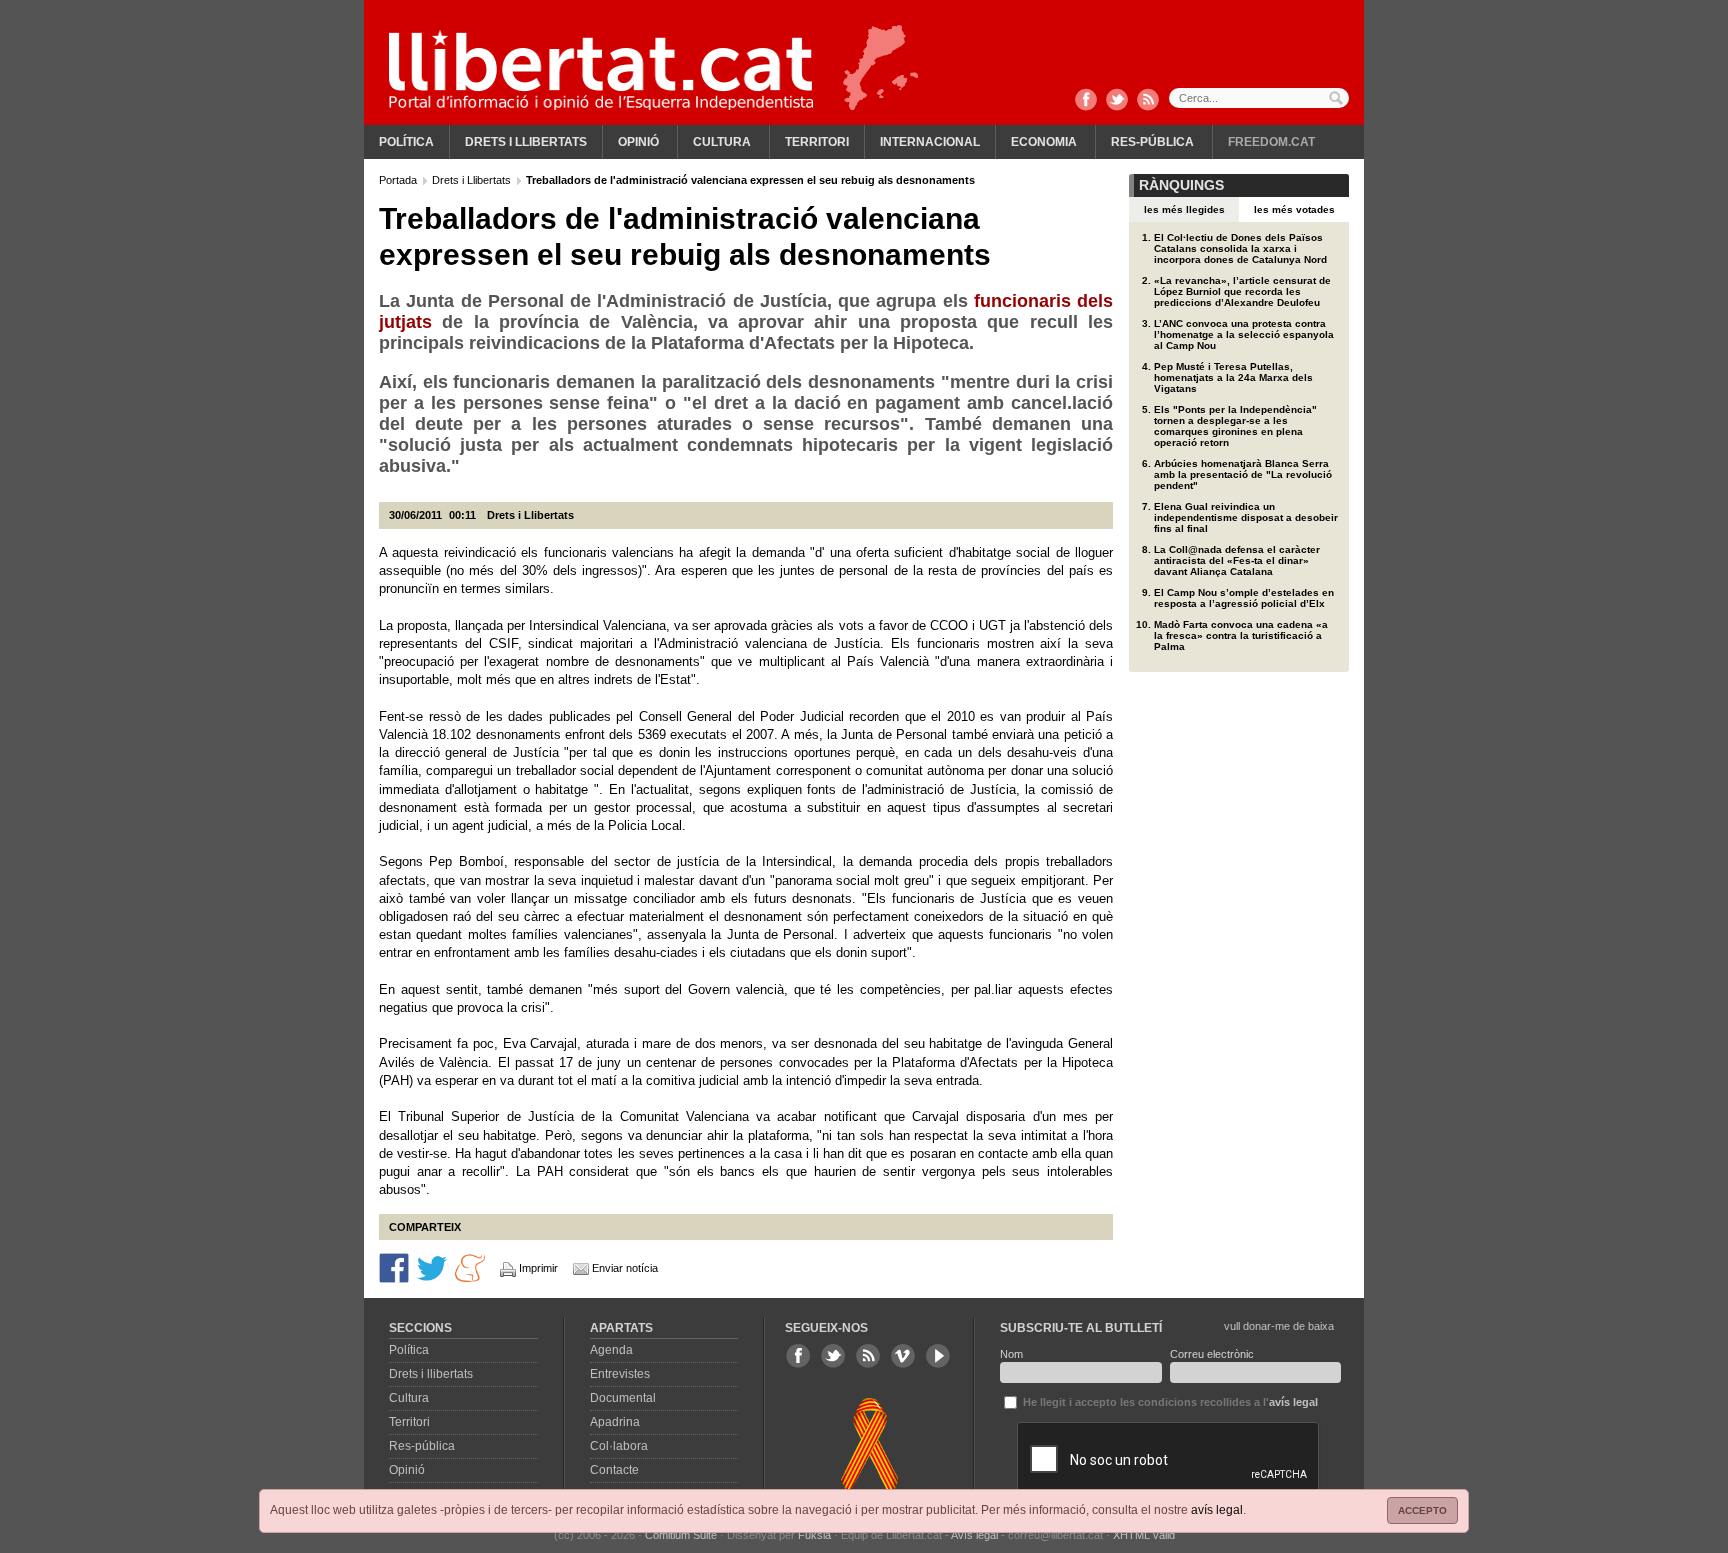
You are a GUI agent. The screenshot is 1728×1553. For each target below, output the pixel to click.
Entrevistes (620, 1374)
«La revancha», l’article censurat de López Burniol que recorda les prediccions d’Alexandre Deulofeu (1242, 291)
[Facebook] (1086, 101)
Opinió (638, 142)
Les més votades (1294, 209)
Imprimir (538, 1268)
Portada (399, 180)
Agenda (611, 1350)
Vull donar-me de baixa (1279, 1326)
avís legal (1217, 1510)
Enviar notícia (625, 1268)
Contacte (614, 1470)
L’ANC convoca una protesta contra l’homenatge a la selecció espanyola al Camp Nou (1244, 334)
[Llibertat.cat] (601, 70)
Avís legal (974, 1535)
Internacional (930, 142)
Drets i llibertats (526, 142)
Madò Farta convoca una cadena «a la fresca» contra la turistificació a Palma (1241, 635)
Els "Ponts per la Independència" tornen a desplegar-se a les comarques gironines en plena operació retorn (1235, 426)
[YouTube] (938, 1356)
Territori (817, 142)
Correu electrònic (1212, 1354)
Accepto (1422, 1510)
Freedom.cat (1271, 142)
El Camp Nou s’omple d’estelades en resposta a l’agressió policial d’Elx (1244, 598)
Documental (623, 1398)
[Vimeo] (903, 1356)
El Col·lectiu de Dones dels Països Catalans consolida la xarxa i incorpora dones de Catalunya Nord (1240, 248)
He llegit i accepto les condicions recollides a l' (1169, 1402)
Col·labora (619, 1446)
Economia (1044, 142)
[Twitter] (1117, 101)
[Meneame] (470, 1267)
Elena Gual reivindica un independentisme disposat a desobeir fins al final (1246, 517)
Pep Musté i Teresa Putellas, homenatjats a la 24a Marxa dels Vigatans (1233, 377)
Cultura (722, 142)
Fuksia (814, 1535)
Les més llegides (1184, 209)
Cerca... (1259, 98)
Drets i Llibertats (473, 180)
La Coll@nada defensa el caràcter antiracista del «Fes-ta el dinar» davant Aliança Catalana (1237, 560)
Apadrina (615, 1422)
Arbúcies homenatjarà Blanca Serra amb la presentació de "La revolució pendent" (1243, 474)
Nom (1011, 1354)
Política (406, 142)
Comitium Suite (681, 1535)
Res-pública (1152, 142)
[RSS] (1148, 101)
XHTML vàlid (1144, 1535)
